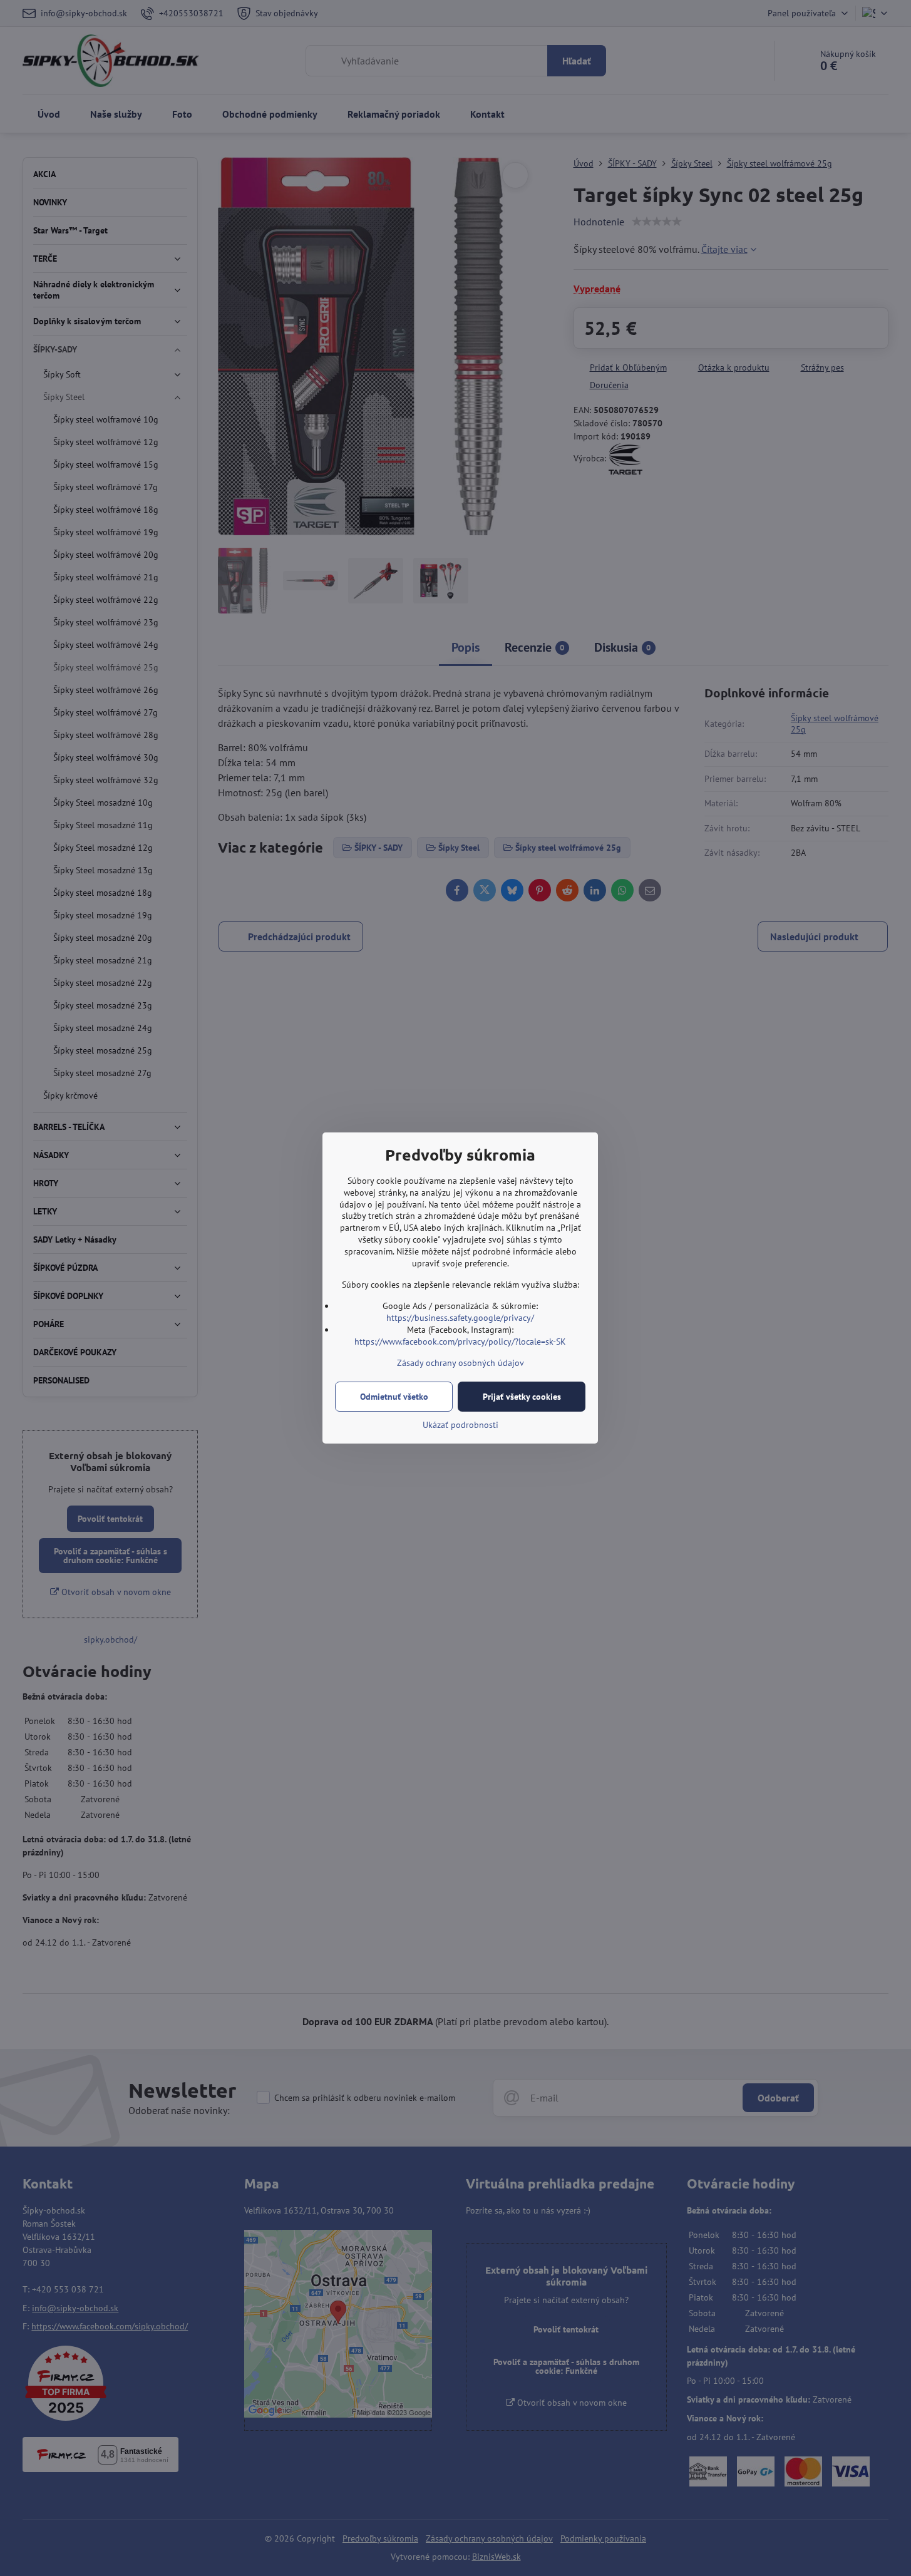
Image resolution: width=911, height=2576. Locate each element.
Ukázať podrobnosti (461, 1425)
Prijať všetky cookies (522, 1397)
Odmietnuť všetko (394, 1397)
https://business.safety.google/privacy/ (460, 1318)
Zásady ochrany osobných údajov (461, 1363)
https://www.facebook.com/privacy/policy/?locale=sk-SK (460, 1342)
